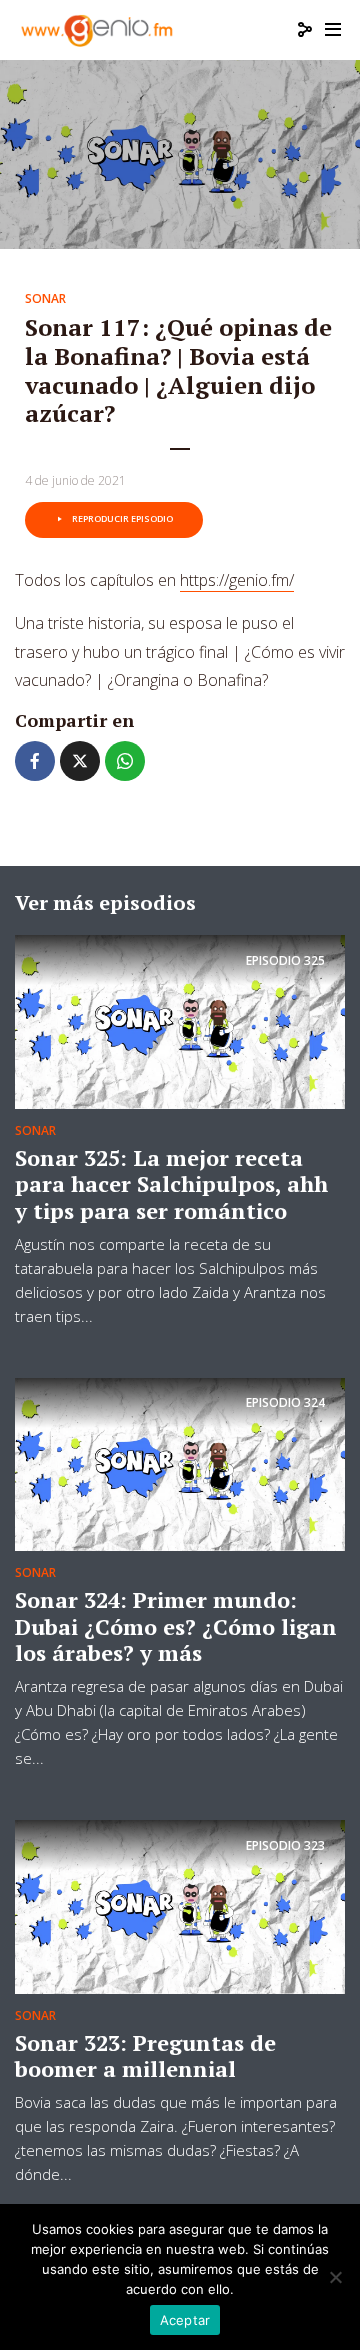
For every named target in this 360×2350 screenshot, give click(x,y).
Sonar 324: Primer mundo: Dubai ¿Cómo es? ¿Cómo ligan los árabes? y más (176, 1626)
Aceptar (185, 2320)
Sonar (45, 298)
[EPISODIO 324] (180, 1463)
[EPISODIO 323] (180, 1905)
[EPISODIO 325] (180, 1020)
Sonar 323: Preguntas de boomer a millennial (145, 2055)
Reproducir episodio (122, 518)
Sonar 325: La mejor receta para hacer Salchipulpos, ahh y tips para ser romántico (171, 1184)
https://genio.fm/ (237, 580)
